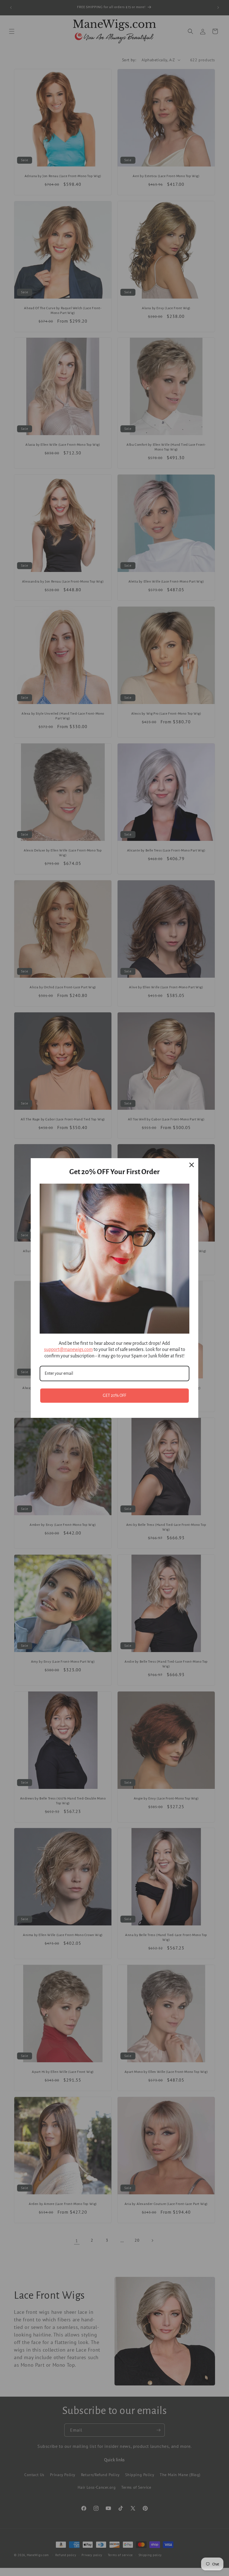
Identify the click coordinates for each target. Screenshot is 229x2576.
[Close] (192, 1165)
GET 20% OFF (115, 1395)
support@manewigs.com (68, 1350)
